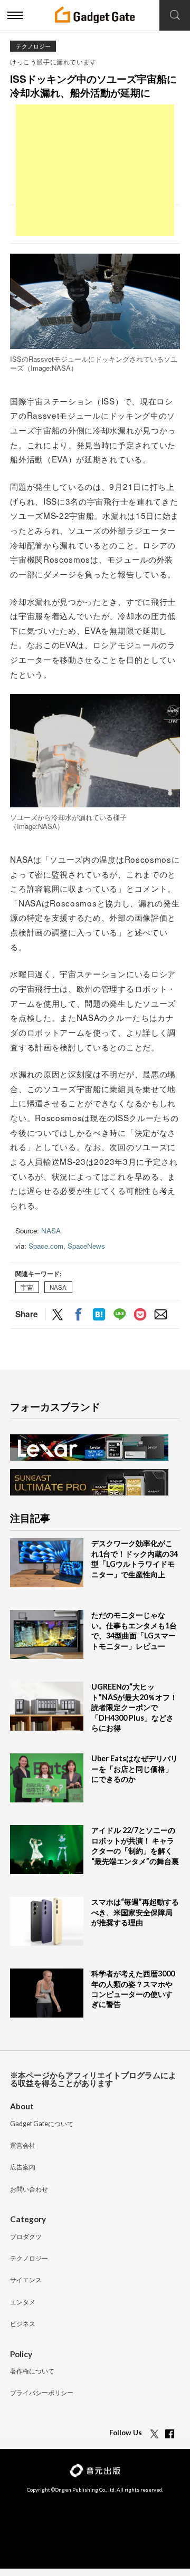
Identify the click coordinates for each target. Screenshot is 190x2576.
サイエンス (26, 2280)
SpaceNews (86, 1246)
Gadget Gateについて (42, 2124)
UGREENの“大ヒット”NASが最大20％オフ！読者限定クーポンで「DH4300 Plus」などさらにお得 (134, 1707)
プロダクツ (26, 2237)
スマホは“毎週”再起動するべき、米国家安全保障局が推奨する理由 (135, 1912)
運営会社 (23, 2146)
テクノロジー (33, 46)
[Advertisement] (95, 170)
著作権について (32, 2372)
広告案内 (23, 2168)
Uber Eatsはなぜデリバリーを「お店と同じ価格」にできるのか (135, 1769)
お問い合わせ (29, 2190)
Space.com (46, 1246)
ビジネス (23, 2324)
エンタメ (23, 2303)
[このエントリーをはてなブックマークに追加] (99, 1315)
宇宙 (27, 1287)
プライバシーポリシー (42, 2393)
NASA (51, 1231)
